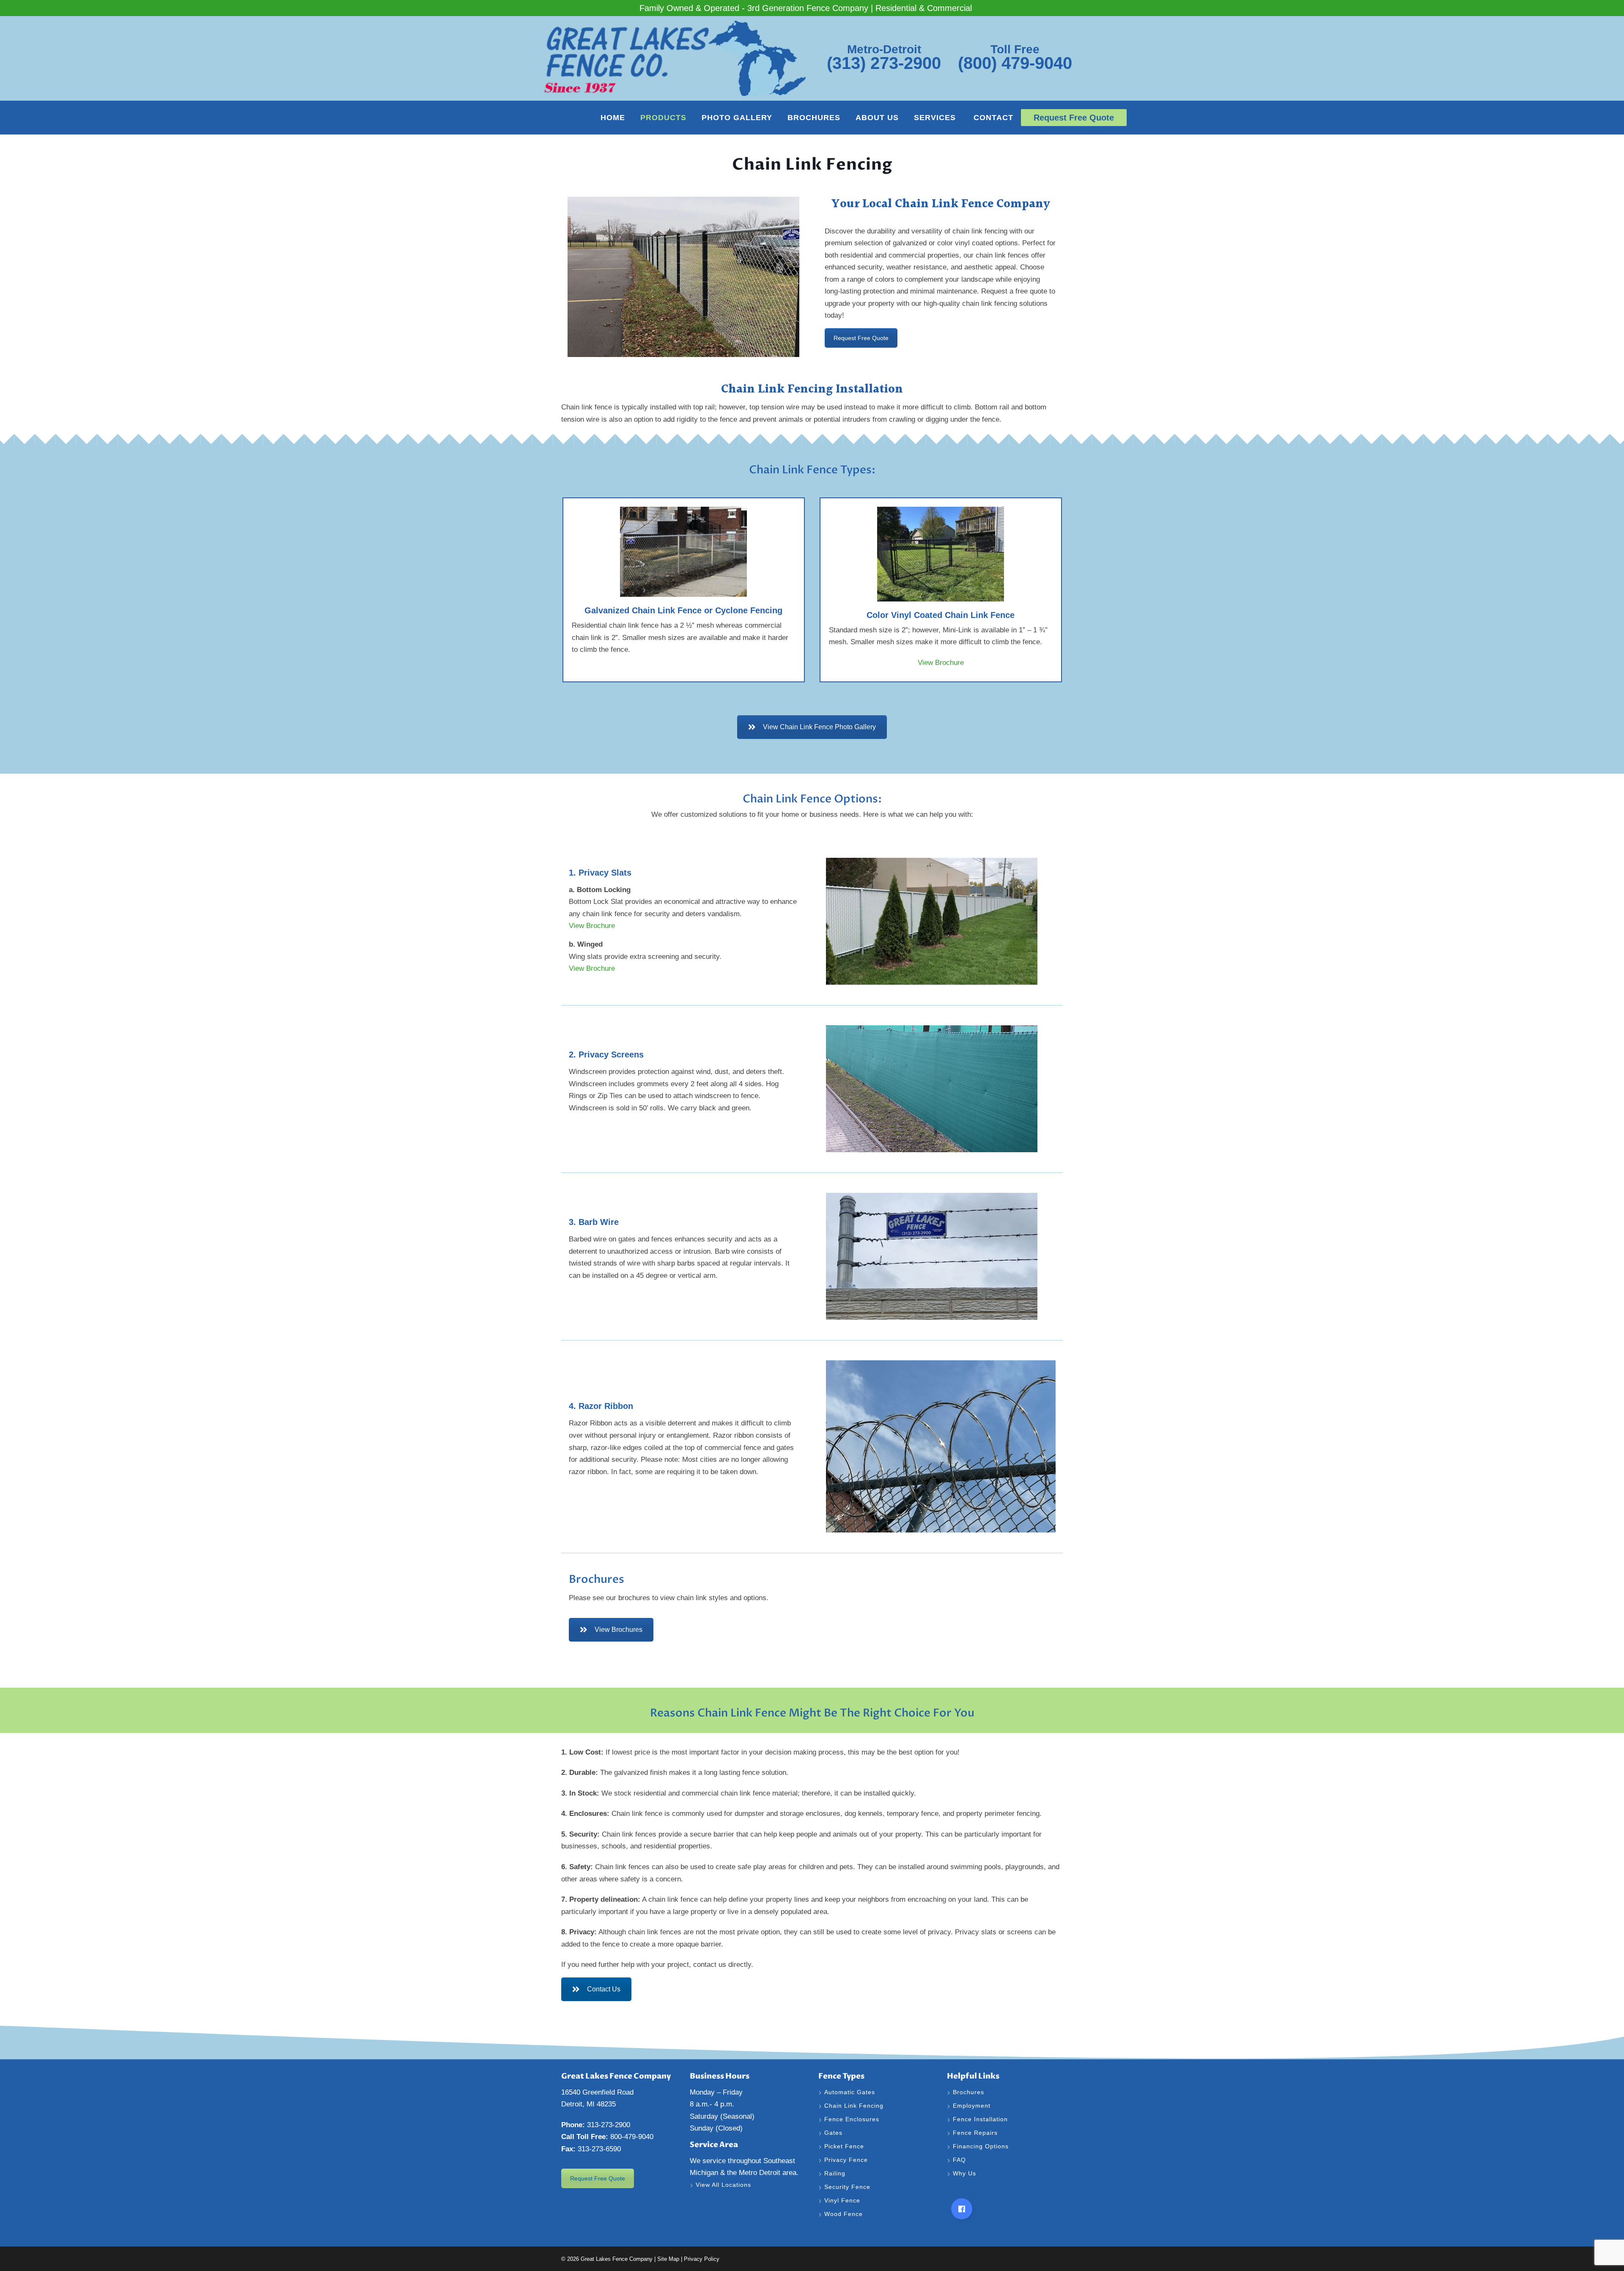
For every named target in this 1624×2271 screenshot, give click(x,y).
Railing (835, 2173)
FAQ (959, 2160)
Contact (993, 118)
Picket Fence (844, 2146)
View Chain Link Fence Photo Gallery (819, 727)
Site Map (668, 2259)
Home (613, 118)
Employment (973, 2106)
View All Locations (723, 2185)
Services (936, 118)
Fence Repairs (976, 2133)
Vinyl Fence (843, 2200)
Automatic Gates (850, 2092)
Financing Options (982, 2146)
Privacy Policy (702, 2259)
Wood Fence (845, 2214)
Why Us (966, 2173)
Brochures (814, 118)
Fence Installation (981, 2119)
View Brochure (941, 663)
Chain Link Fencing (854, 2106)
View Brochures (619, 1630)
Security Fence (847, 2187)
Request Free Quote (861, 338)
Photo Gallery (737, 118)
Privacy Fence (846, 2160)
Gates (833, 2133)
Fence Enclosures (852, 2119)
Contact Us (604, 1989)
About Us (877, 118)
